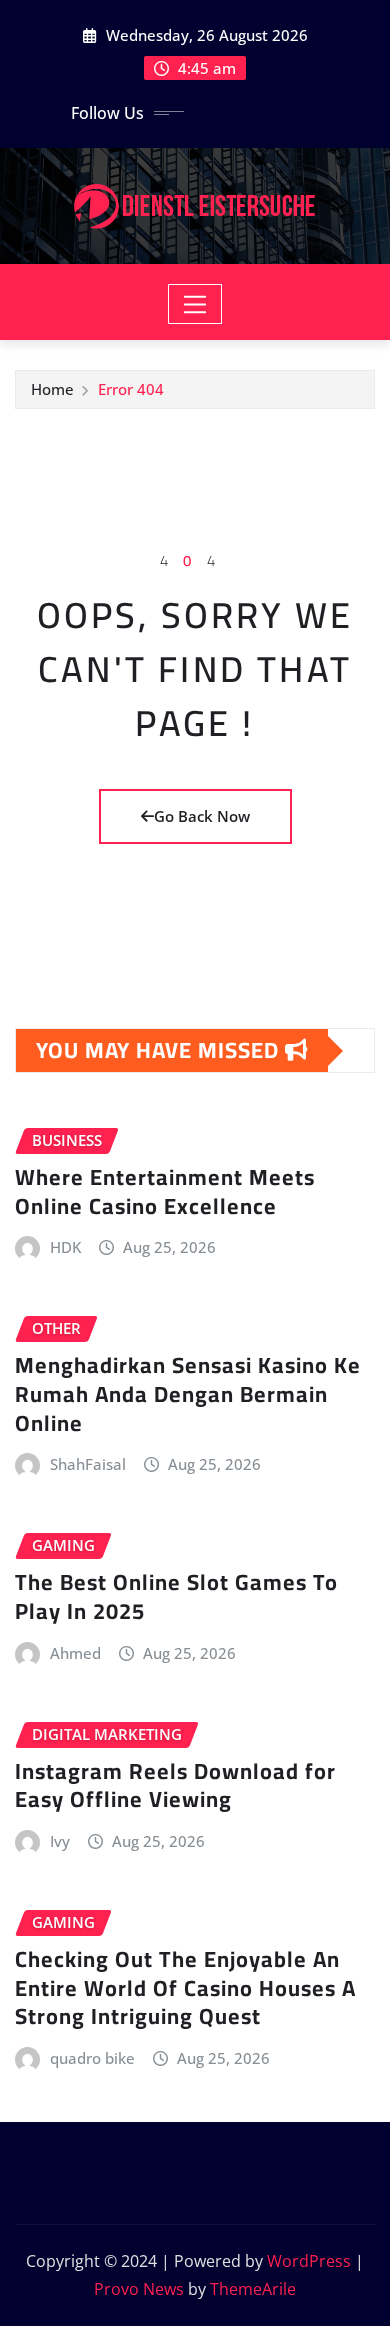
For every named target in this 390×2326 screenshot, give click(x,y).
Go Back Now (202, 816)
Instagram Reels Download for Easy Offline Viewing (175, 1785)
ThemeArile (253, 2289)
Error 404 (131, 389)
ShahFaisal (88, 1464)
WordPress (309, 2261)
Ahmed (75, 1653)
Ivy (60, 1841)
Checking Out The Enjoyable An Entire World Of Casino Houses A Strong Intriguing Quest (185, 1987)
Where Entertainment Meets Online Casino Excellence (165, 1191)
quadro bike (92, 2058)
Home (52, 389)
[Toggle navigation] (195, 304)
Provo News (139, 2289)
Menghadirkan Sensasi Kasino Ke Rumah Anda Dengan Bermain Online (188, 1393)
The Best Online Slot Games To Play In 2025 (176, 1596)
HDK (65, 1247)
